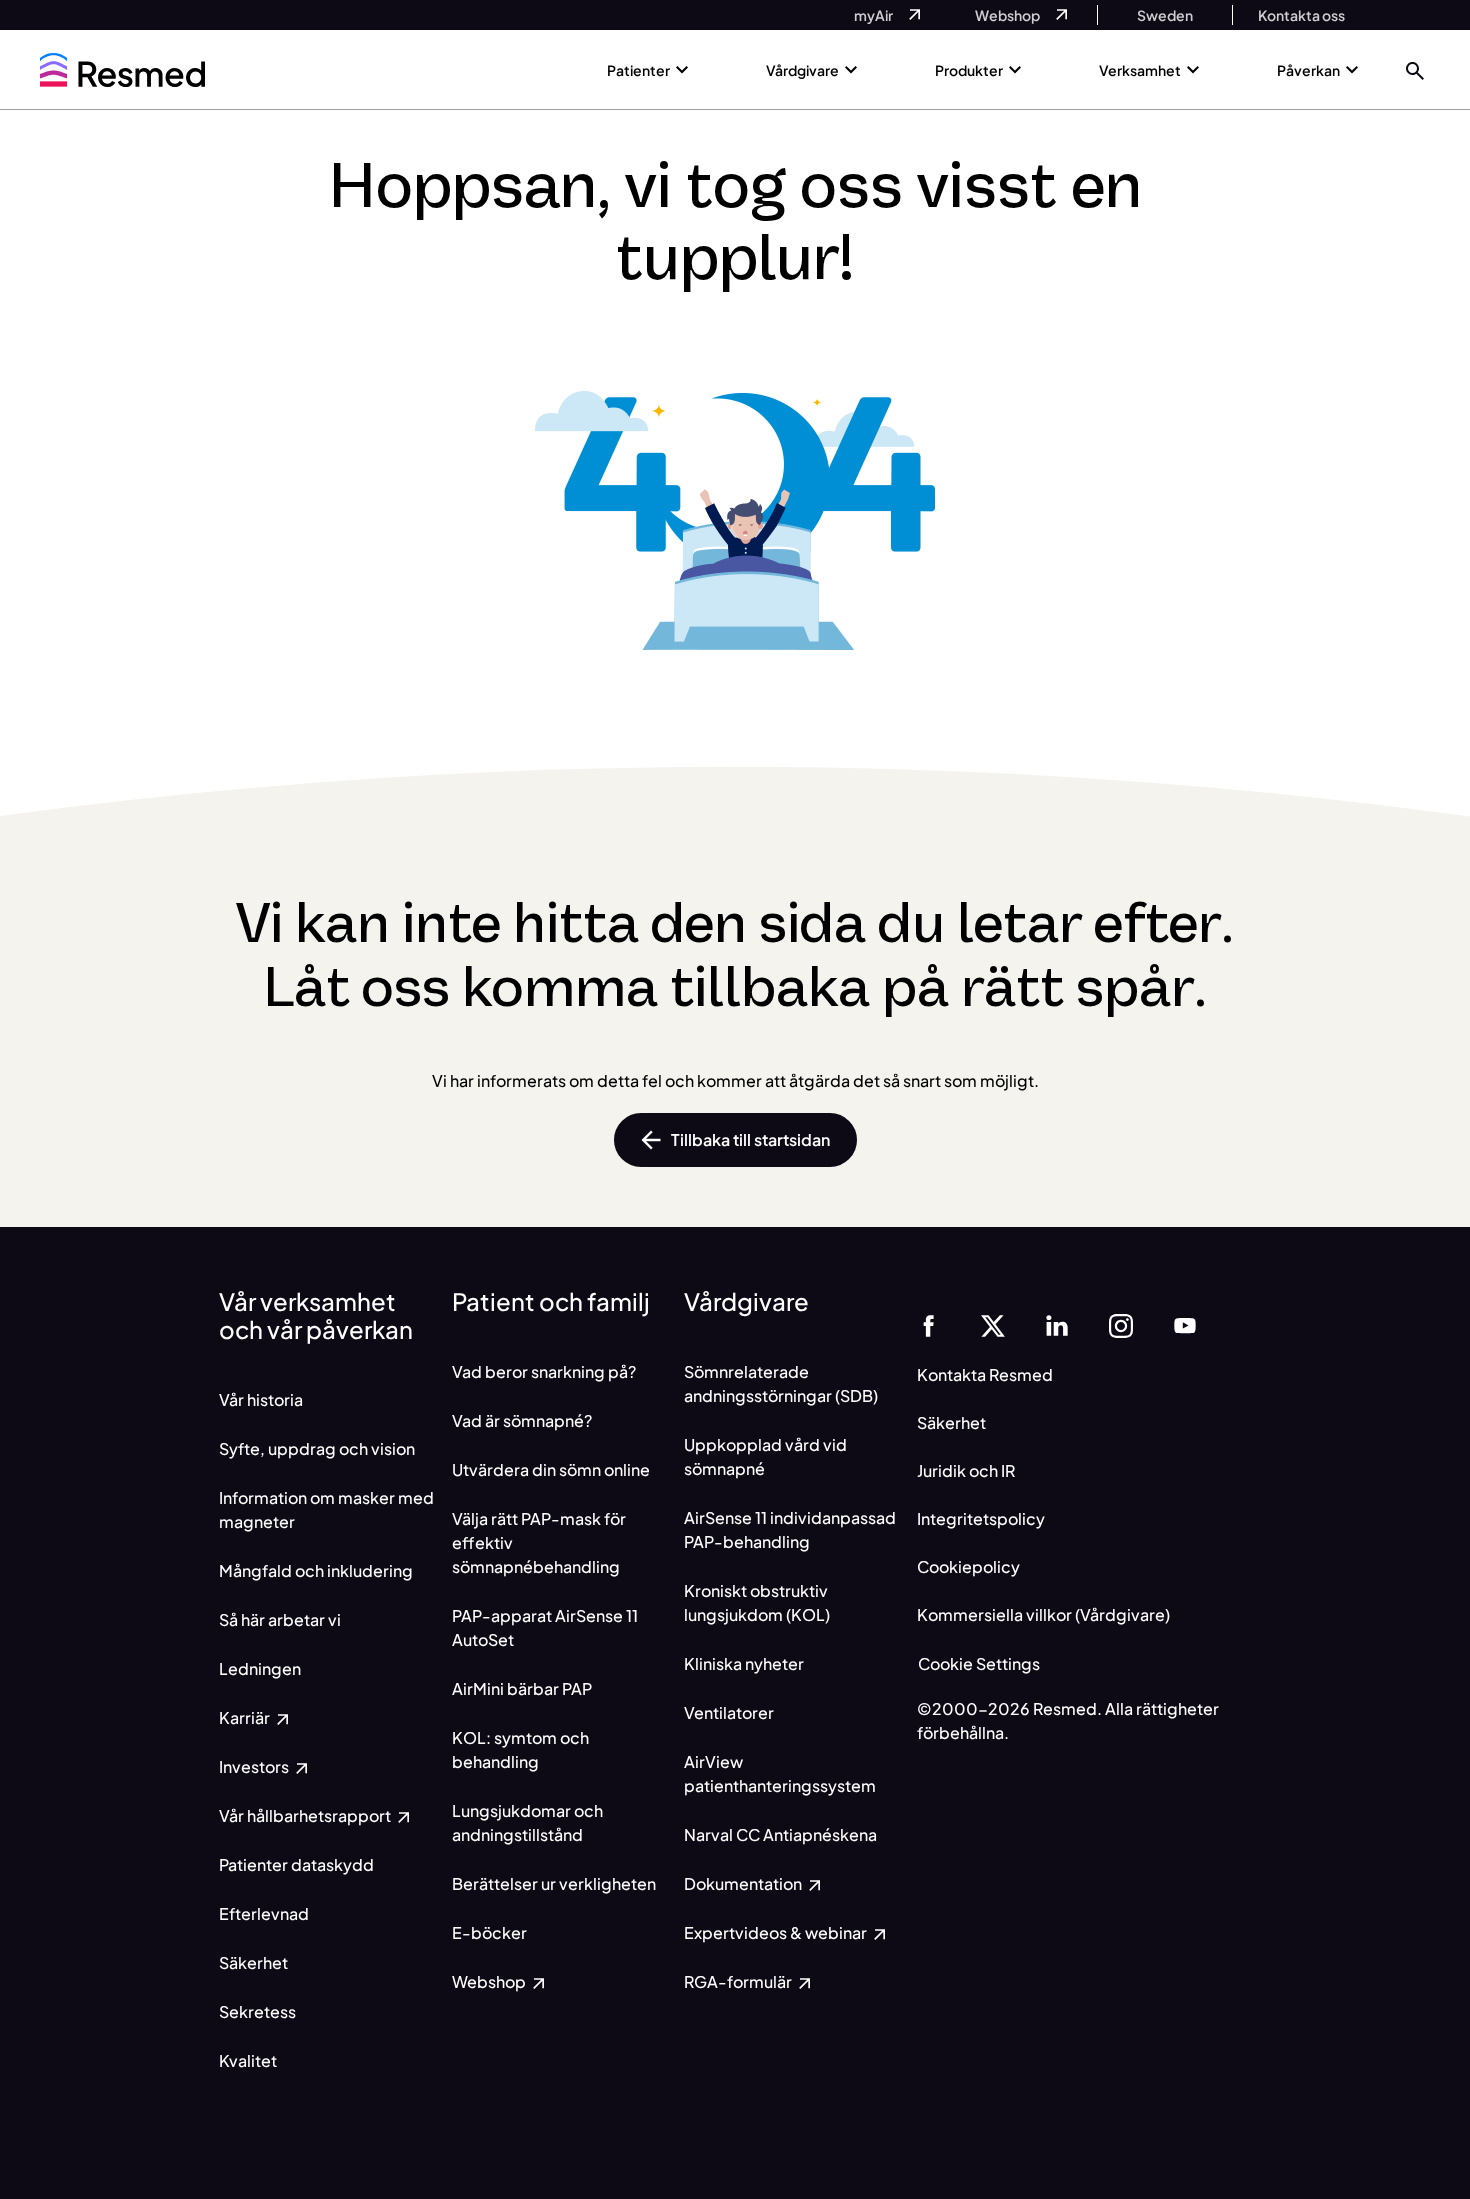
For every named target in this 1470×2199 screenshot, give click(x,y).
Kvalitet (248, 2060)
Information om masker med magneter (326, 1509)
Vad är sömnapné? (522, 1420)
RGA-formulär (739, 1981)
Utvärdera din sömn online (551, 1469)
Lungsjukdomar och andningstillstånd (527, 1822)
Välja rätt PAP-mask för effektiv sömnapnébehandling (539, 1542)
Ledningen (260, 1668)
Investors (255, 1766)
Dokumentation (744, 1883)
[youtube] (1185, 1323)
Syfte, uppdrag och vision (317, 1448)
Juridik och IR (966, 1470)
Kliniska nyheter (744, 1663)
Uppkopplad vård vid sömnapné (765, 1456)
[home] (122, 70)
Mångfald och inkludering (316, 1570)
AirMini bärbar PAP (522, 1688)
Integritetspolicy (981, 1518)
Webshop (490, 1981)
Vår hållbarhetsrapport (306, 1815)
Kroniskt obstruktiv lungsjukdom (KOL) (757, 1602)
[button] (1415, 69)
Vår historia (261, 1399)
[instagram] (1121, 1323)
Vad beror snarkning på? (544, 1371)
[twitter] (993, 1323)
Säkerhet (253, 1962)
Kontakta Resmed (985, 1374)
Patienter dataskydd (296, 1864)
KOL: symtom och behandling (520, 1749)
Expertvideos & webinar (777, 1932)
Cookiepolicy (968, 1566)
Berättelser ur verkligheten (554, 1883)
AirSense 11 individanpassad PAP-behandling (790, 1529)
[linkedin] (1057, 1323)
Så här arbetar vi (280, 1619)
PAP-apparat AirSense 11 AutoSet (545, 1627)
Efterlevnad (264, 1913)
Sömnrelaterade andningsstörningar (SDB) (781, 1383)
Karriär (246, 1717)
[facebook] (929, 1323)
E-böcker (489, 1932)
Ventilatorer (729, 1712)
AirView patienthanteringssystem (780, 1773)
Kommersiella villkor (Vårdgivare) (1043, 1614)
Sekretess (257, 2011)
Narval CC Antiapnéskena (780, 1834)
